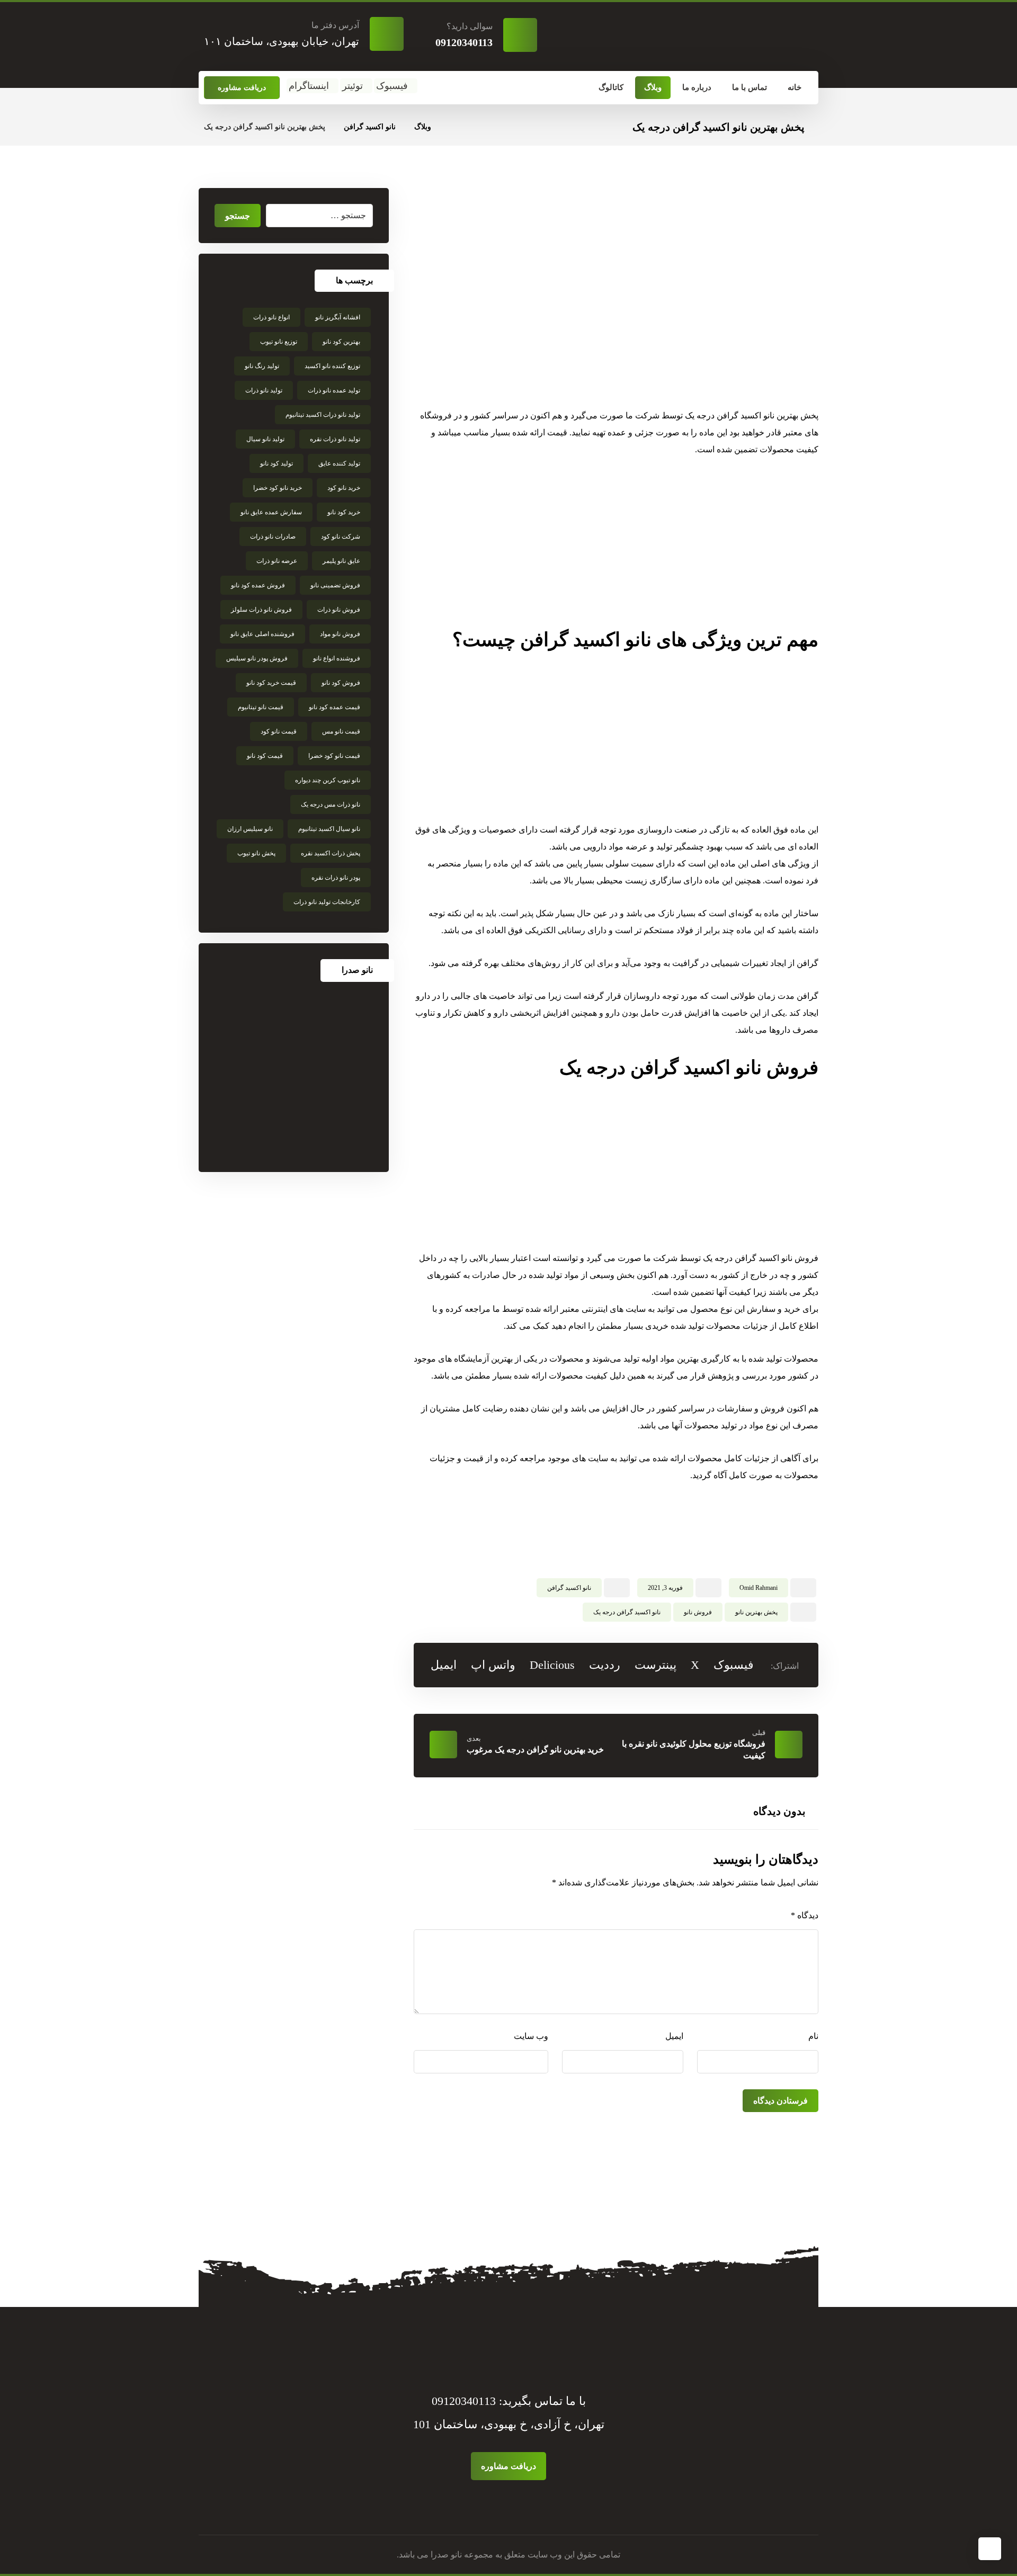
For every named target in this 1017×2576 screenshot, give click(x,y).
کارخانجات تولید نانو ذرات (327, 902)
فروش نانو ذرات (339, 610)
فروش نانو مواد (340, 634)
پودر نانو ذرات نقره (336, 878)
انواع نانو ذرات (271, 317)
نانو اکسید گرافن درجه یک (627, 1612)
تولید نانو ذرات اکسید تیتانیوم (323, 415)
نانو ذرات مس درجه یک (331, 804)
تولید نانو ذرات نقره (335, 439)
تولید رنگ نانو (262, 366)
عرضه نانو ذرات (277, 561)
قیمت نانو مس (341, 731)
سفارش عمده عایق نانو (271, 512)
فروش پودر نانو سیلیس (257, 658)
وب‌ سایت (531, 2036)
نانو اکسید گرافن (569, 1588)
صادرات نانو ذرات (273, 536)
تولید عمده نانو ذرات (334, 390)
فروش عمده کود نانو (258, 585)
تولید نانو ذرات (264, 390)
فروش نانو (698, 1612)
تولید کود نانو (276, 463)
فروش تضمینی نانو (335, 585)
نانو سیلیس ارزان (250, 829)
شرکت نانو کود (341, 536)
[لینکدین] (505, 2505)
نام (813, 2036)
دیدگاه (805, 1915)
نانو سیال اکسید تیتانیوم (329, 829)
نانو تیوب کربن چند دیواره (328, 780)
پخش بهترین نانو (756, 1612)
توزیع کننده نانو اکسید (332, 366)
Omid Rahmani (759, 1588)
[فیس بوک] (518, 2505)
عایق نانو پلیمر (341, 561)
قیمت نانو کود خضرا (334, 756)
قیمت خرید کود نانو (271, 683)
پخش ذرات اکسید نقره (331, 853)
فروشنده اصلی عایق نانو (262, 634)
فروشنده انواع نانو (337, 658)
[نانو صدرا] (294, 1077)
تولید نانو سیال (265, 439)
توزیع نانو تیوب (279, 342)
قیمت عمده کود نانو (334, 707)
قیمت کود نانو (265, 756)
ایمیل (674, 2036)
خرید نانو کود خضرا (278, 488)
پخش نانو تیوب (256, 853)
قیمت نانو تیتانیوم (261, 707)
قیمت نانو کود (279, 731)
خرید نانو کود (344, 488)
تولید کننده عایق (339, 463)
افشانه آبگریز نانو (338, 317)
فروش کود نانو (341, 683)
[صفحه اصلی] (453, 127)
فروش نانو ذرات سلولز (261, 610)
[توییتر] (512, 2505)
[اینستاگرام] (499, 2505)
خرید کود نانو (344, 512)
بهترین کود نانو (341, 342)
